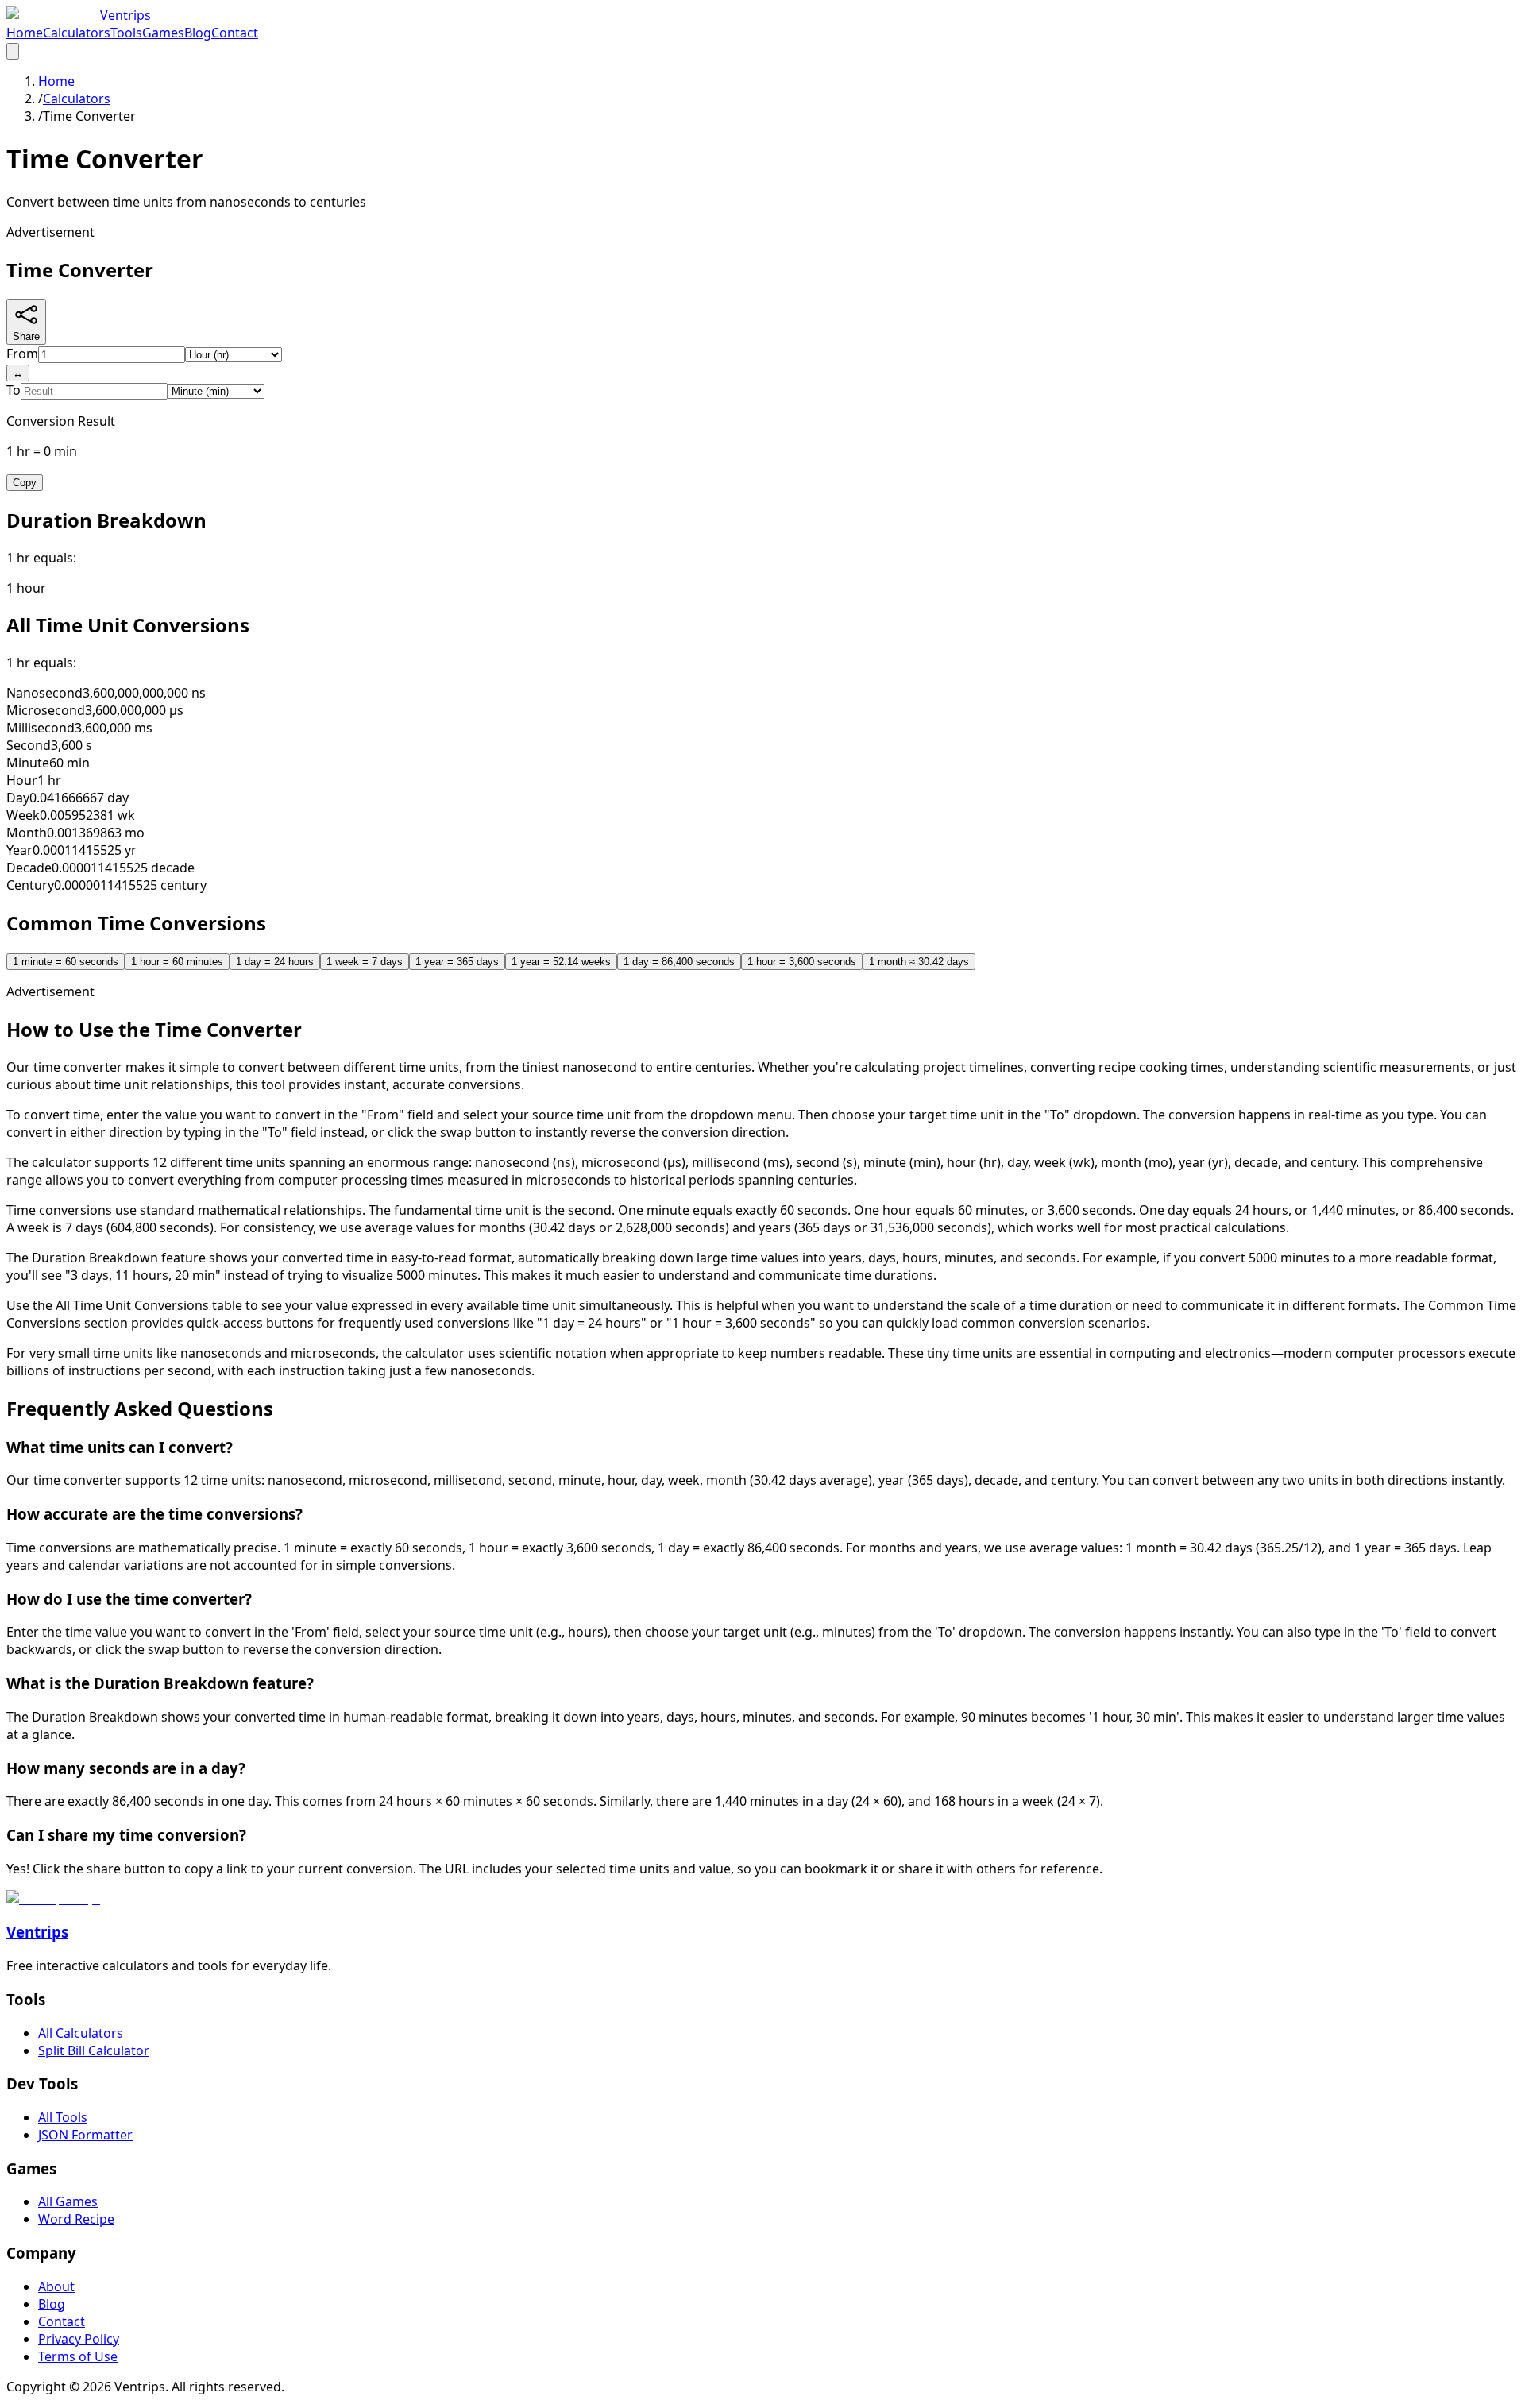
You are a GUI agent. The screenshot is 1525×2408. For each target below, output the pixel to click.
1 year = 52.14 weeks (561, 962)
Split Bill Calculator (94, 2050)
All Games (68, 2201)
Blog (198, 33)
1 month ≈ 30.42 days (919, 962)
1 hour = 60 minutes (177, 962)
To (14, 390)
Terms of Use (78, 2356)
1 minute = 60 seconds (66, 962)
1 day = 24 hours (275, 962)
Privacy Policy (79, 2339)
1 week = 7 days (365, 962)
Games (163, 33)
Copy (25, 483)
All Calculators (81, 2033)
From (22, 354)
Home (25, 33)
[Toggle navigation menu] (13, 51)
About (56, 2286)
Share (26, 336)
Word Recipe (76, 2219)
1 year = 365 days (457, 962)
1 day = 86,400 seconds (679, 962)
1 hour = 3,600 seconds (802, 962)
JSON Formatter (85, 2135)
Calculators (77, 33)
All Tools (63, 2117)
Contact (235, 33)
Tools (126, 33)
